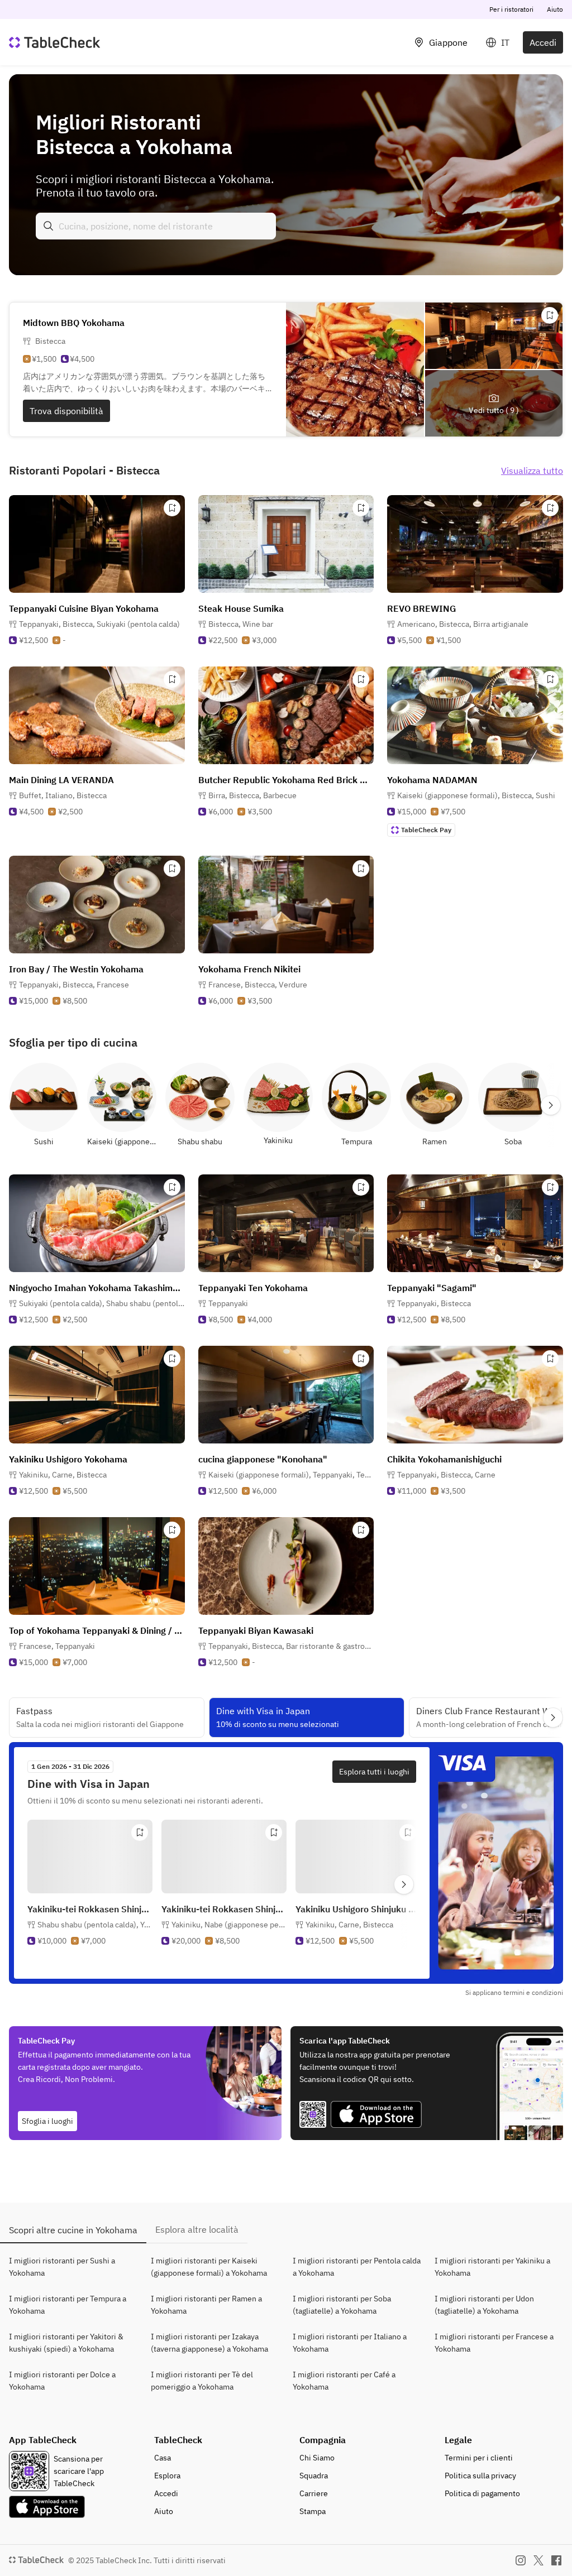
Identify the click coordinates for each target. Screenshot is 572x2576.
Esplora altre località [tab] (197, 2229)
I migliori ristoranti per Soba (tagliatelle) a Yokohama (342, 2305)
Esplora (167, 2476)
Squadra (314, 2476)
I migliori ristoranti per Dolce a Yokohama (62, 2381)
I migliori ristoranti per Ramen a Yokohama (206, 2305)
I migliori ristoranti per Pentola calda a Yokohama (357, 2267)
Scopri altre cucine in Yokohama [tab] (73, 2230)
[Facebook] (556, 2560)
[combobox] (156, 226)
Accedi (543, 42)
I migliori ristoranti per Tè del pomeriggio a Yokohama (202, 2381)
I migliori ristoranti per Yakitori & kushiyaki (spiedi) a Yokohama (66, 2343)
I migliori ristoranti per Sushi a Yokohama (62, 2267)
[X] (538, 2560)
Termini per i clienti (479, 2458)
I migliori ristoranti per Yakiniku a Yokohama (492, 2267)
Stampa (313, 2511)
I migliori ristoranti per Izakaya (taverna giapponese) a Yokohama (209, 2343)
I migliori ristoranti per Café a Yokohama (344, 2381)
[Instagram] (521, 2560)
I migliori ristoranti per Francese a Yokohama (494, 2343)
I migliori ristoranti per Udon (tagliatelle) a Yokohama (484, 2305)
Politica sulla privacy (480, 2476)
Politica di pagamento (482, 2493)
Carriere (314, 2493)
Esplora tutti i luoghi (374, 1772)
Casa (163, 2458)
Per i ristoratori (511, 9)
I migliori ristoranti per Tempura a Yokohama (68, 2305)
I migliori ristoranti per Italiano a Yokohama (350, 2343)
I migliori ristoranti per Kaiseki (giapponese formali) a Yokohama (209, 2267)
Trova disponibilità (66, 411)
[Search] (49, 226)
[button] (99, 624)
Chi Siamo (317, 2458)
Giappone (448, 42)
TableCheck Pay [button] (426, 830)
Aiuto (555, 9)
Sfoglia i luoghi (47, 2121)
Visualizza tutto (532, 471)
